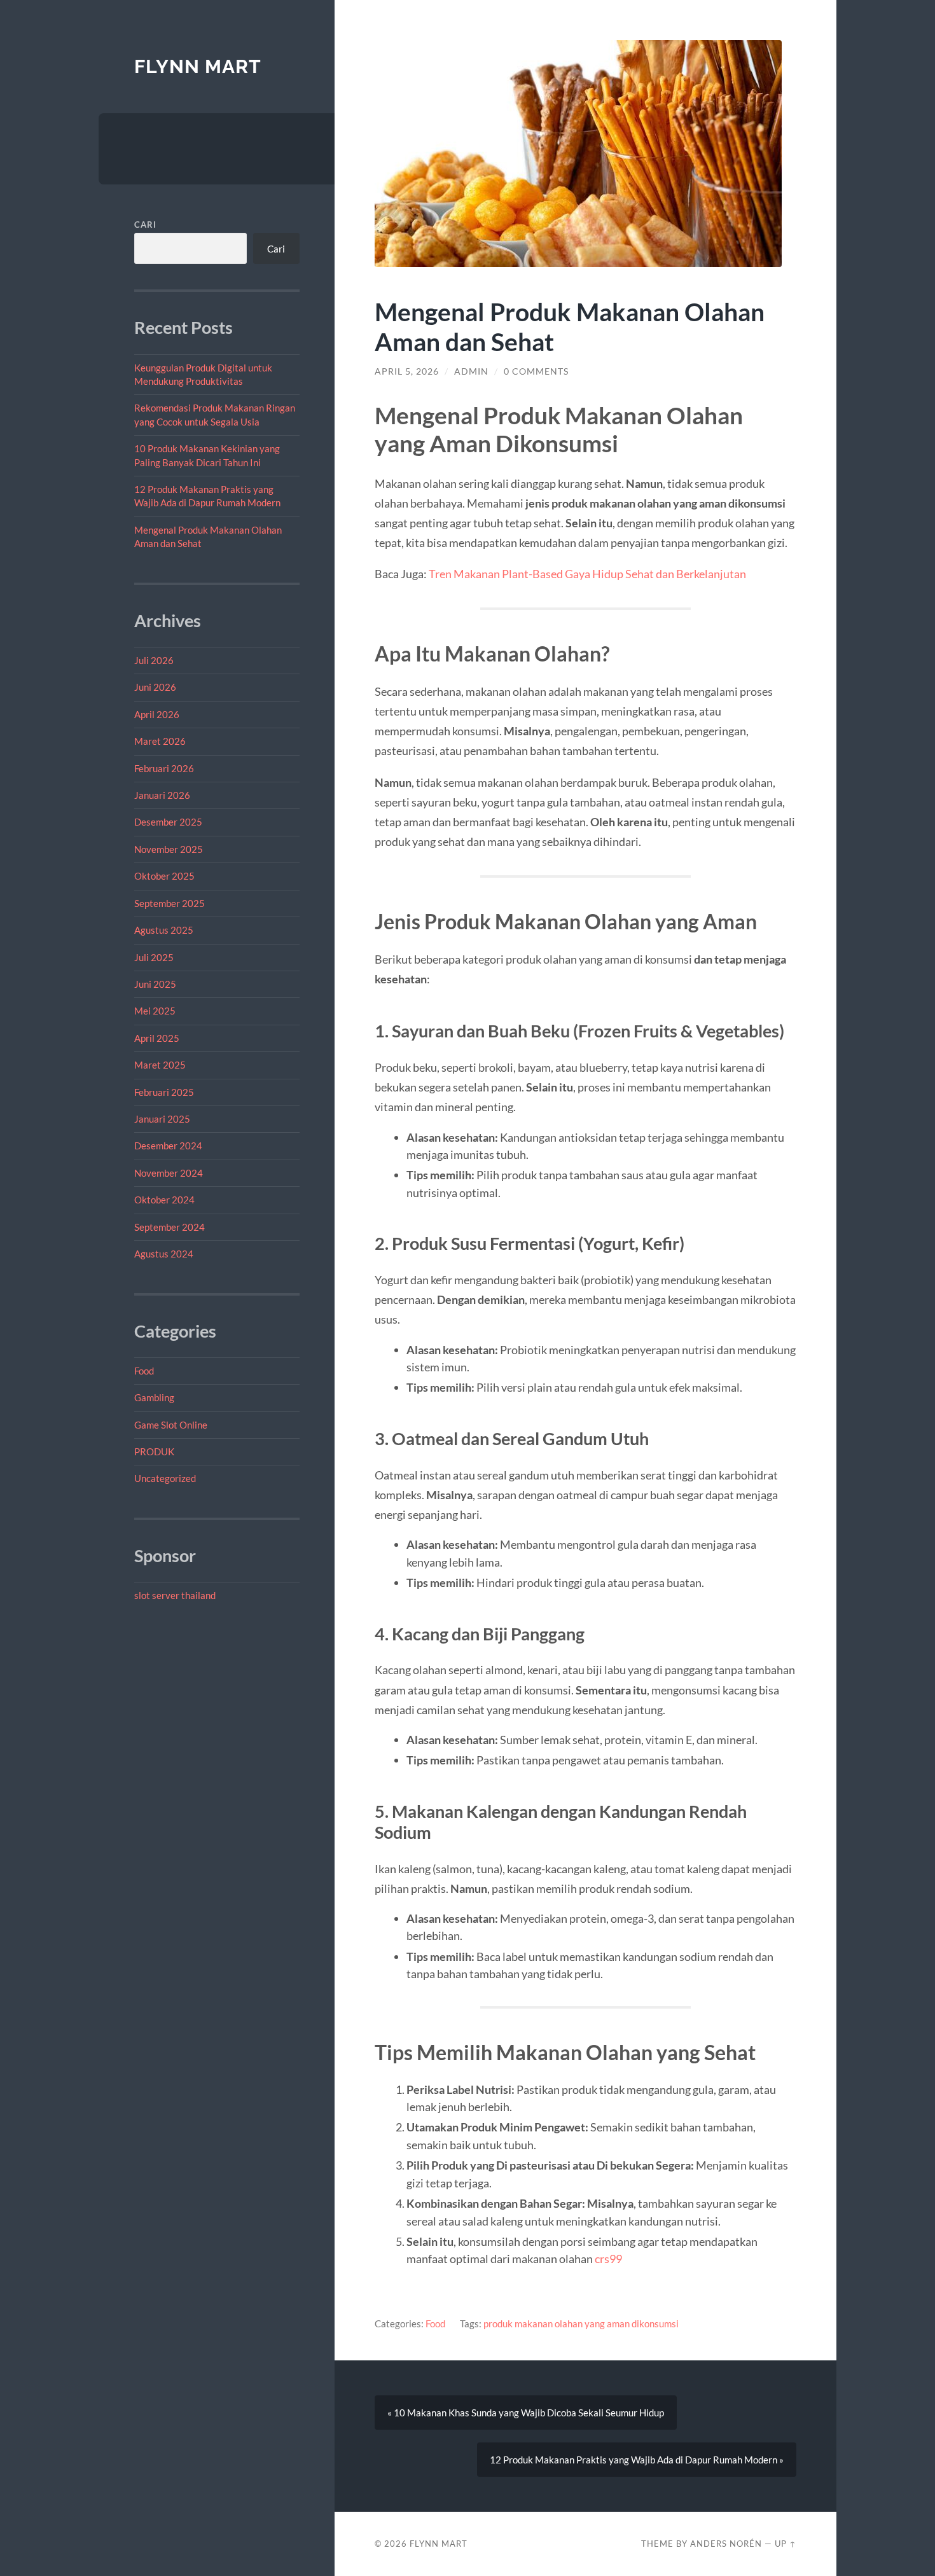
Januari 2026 (162, 795)
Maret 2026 (160, 741)
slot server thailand (175, 1595)
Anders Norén (726, 2544)
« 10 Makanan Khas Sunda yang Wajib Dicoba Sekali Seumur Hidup (526, 2413)
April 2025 (157, 1038)
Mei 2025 (155, 1011)
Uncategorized (165, 1478)
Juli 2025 (154, 957)
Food (144, 1371)
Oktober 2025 (164, 876)
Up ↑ (786, 2544)
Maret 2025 (160, 1065)
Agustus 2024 (164, 1254)
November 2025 (169, 849)
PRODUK (154, 1451)
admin (471, 371)
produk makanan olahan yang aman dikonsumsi (581, 2323)
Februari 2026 (164, 768)
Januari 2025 (162, 1119)
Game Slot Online (171, 1425)
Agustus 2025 (164, 930)
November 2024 (169, 1173)
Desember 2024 (168, 1146)
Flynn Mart (198, 66)
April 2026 (157, 714)
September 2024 (170, 1227)
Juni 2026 (155, 687)
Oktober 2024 (164, 1200)
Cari (145, 225)
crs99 (608, 2259)
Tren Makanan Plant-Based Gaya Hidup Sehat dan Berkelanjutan (587, 574)
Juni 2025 (155, 984)
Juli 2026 (154, 660)
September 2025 (170, 903)
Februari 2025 (164, 1092)
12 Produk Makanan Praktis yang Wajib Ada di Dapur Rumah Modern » (637, 2460)
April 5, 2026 (407, 371)
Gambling (154, 1397)
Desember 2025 (168, 822)
